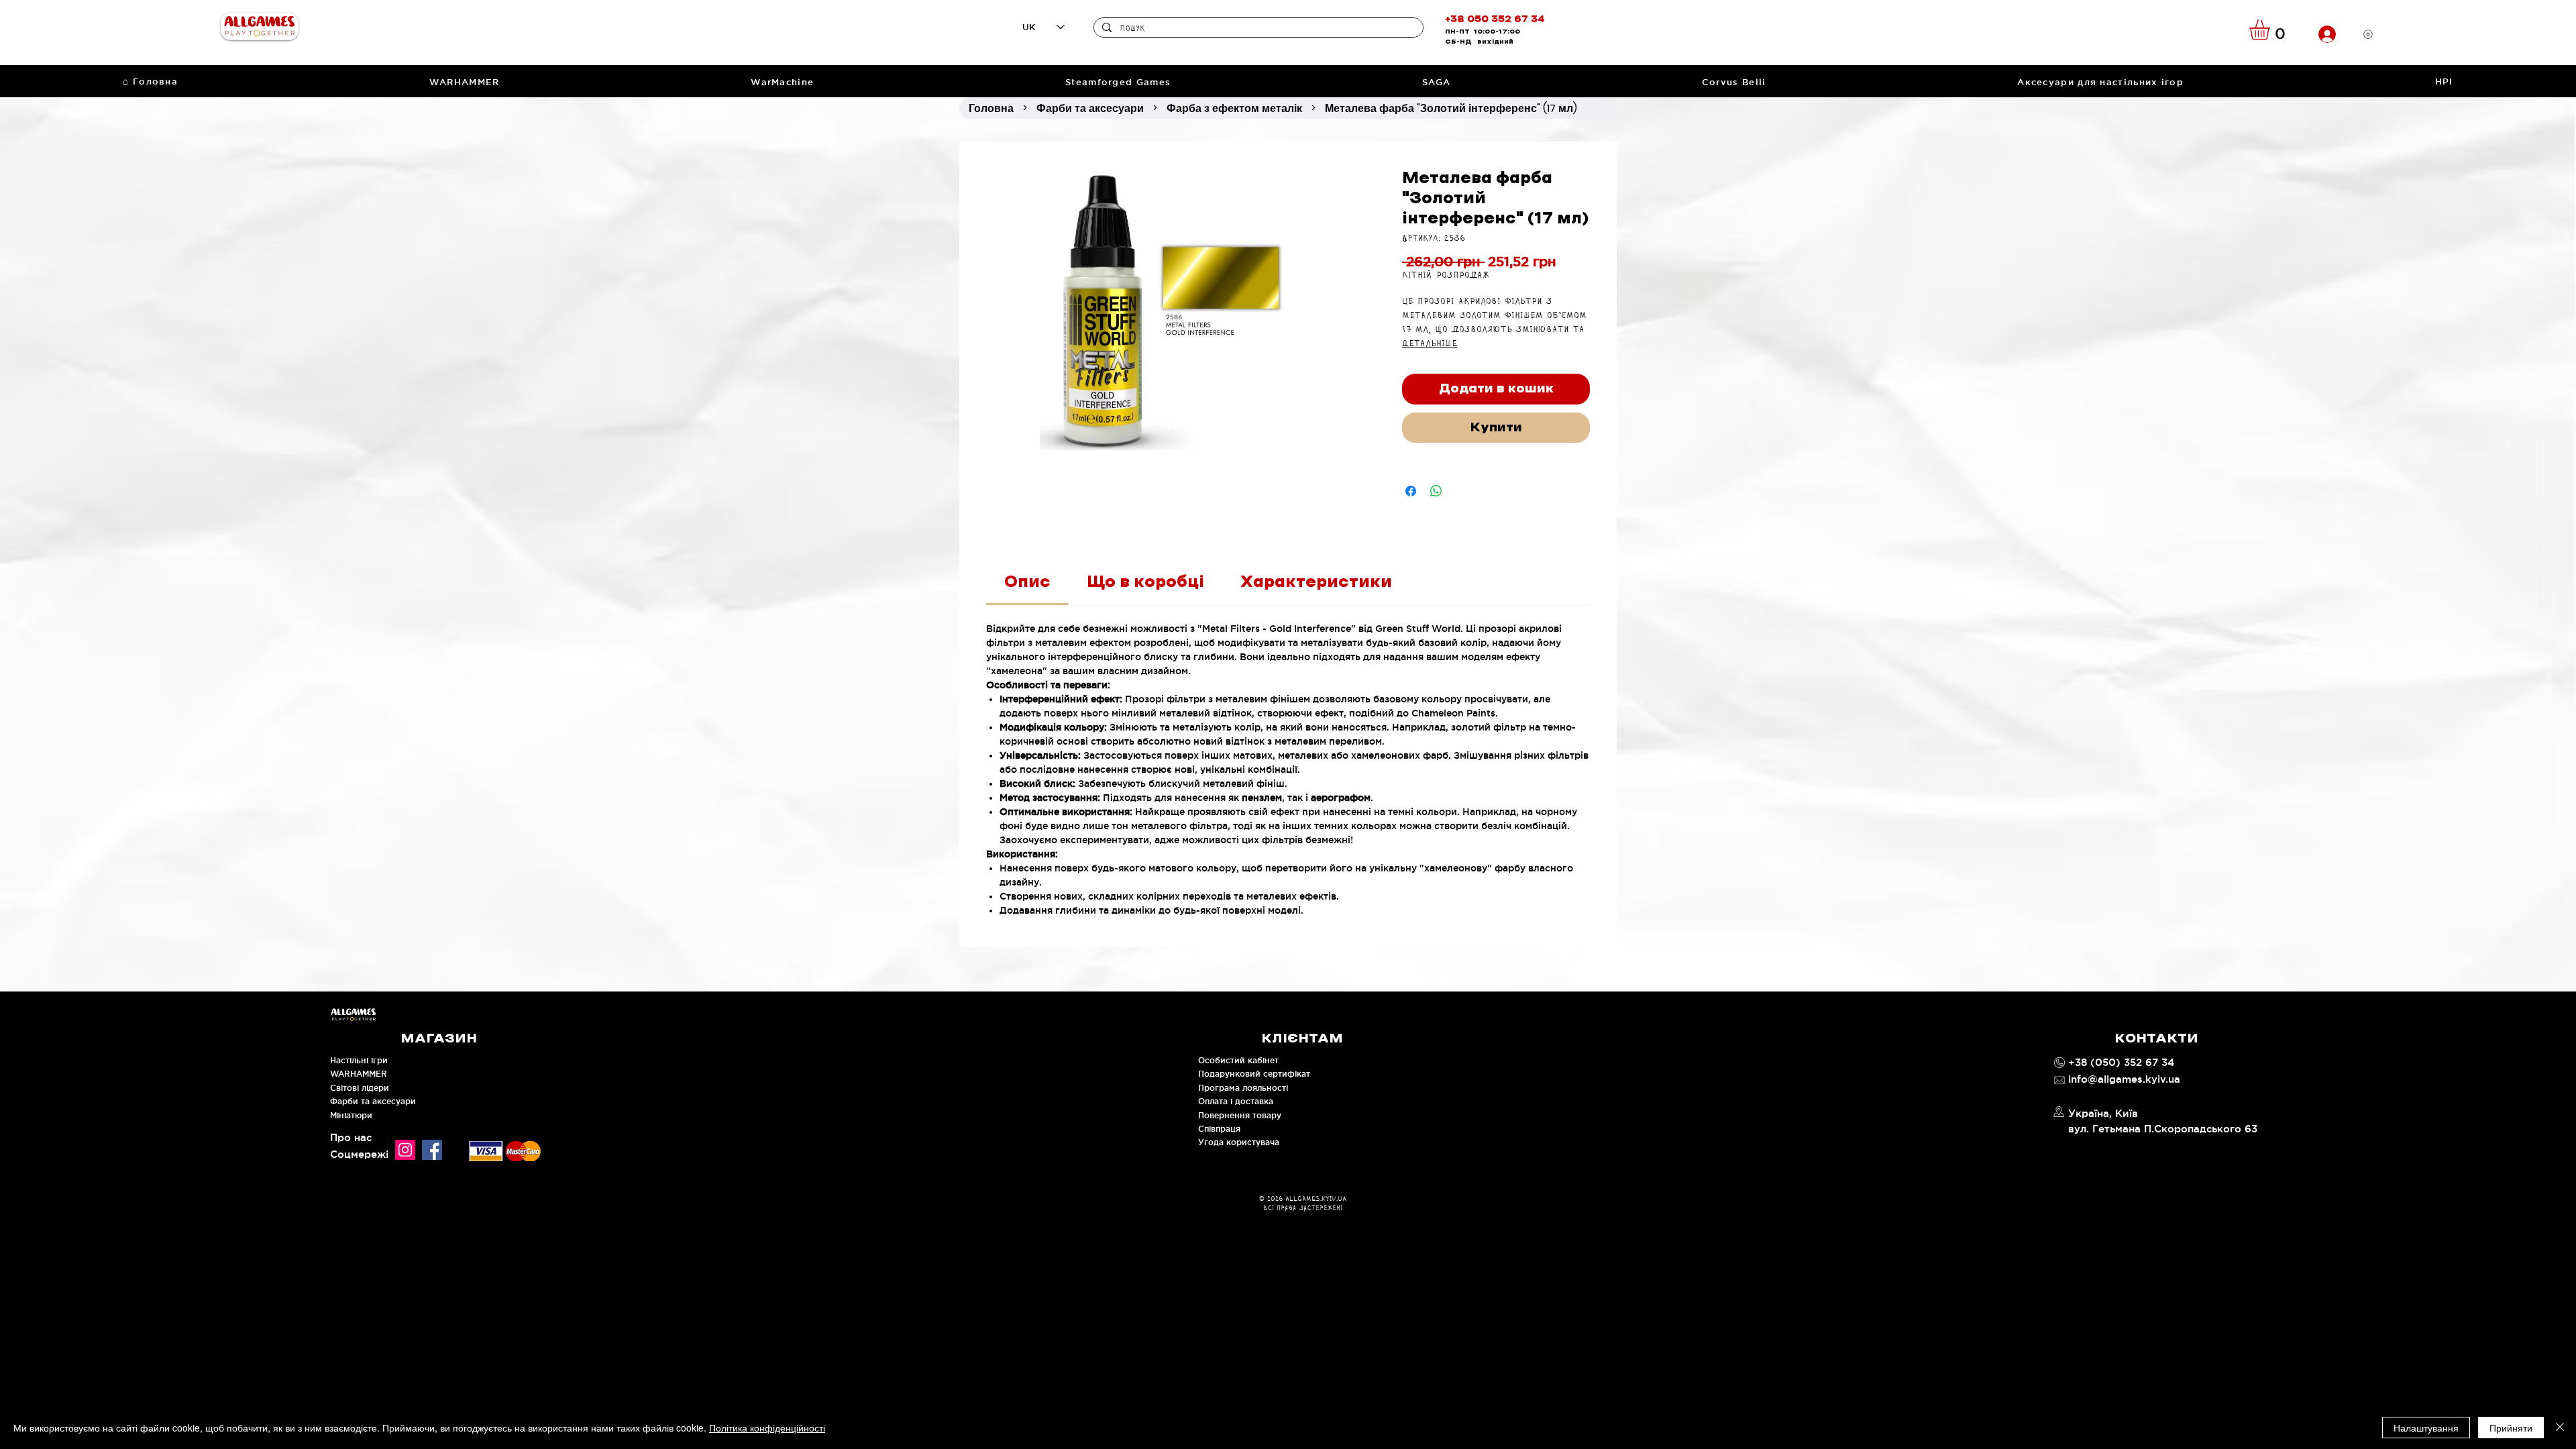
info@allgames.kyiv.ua (2124, 1079)
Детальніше (1430, 344)
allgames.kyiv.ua (1316, 1199)
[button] (2271, 30)
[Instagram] (405, 1150)
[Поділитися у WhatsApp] (1436, 491)
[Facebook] (432, 1150)
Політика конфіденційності (767, 1428)
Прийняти (2511, 1428)
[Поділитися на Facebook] (1411, 491)
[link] (1027, 582)
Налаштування (2426, 1428)
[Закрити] (2560, 1428)
